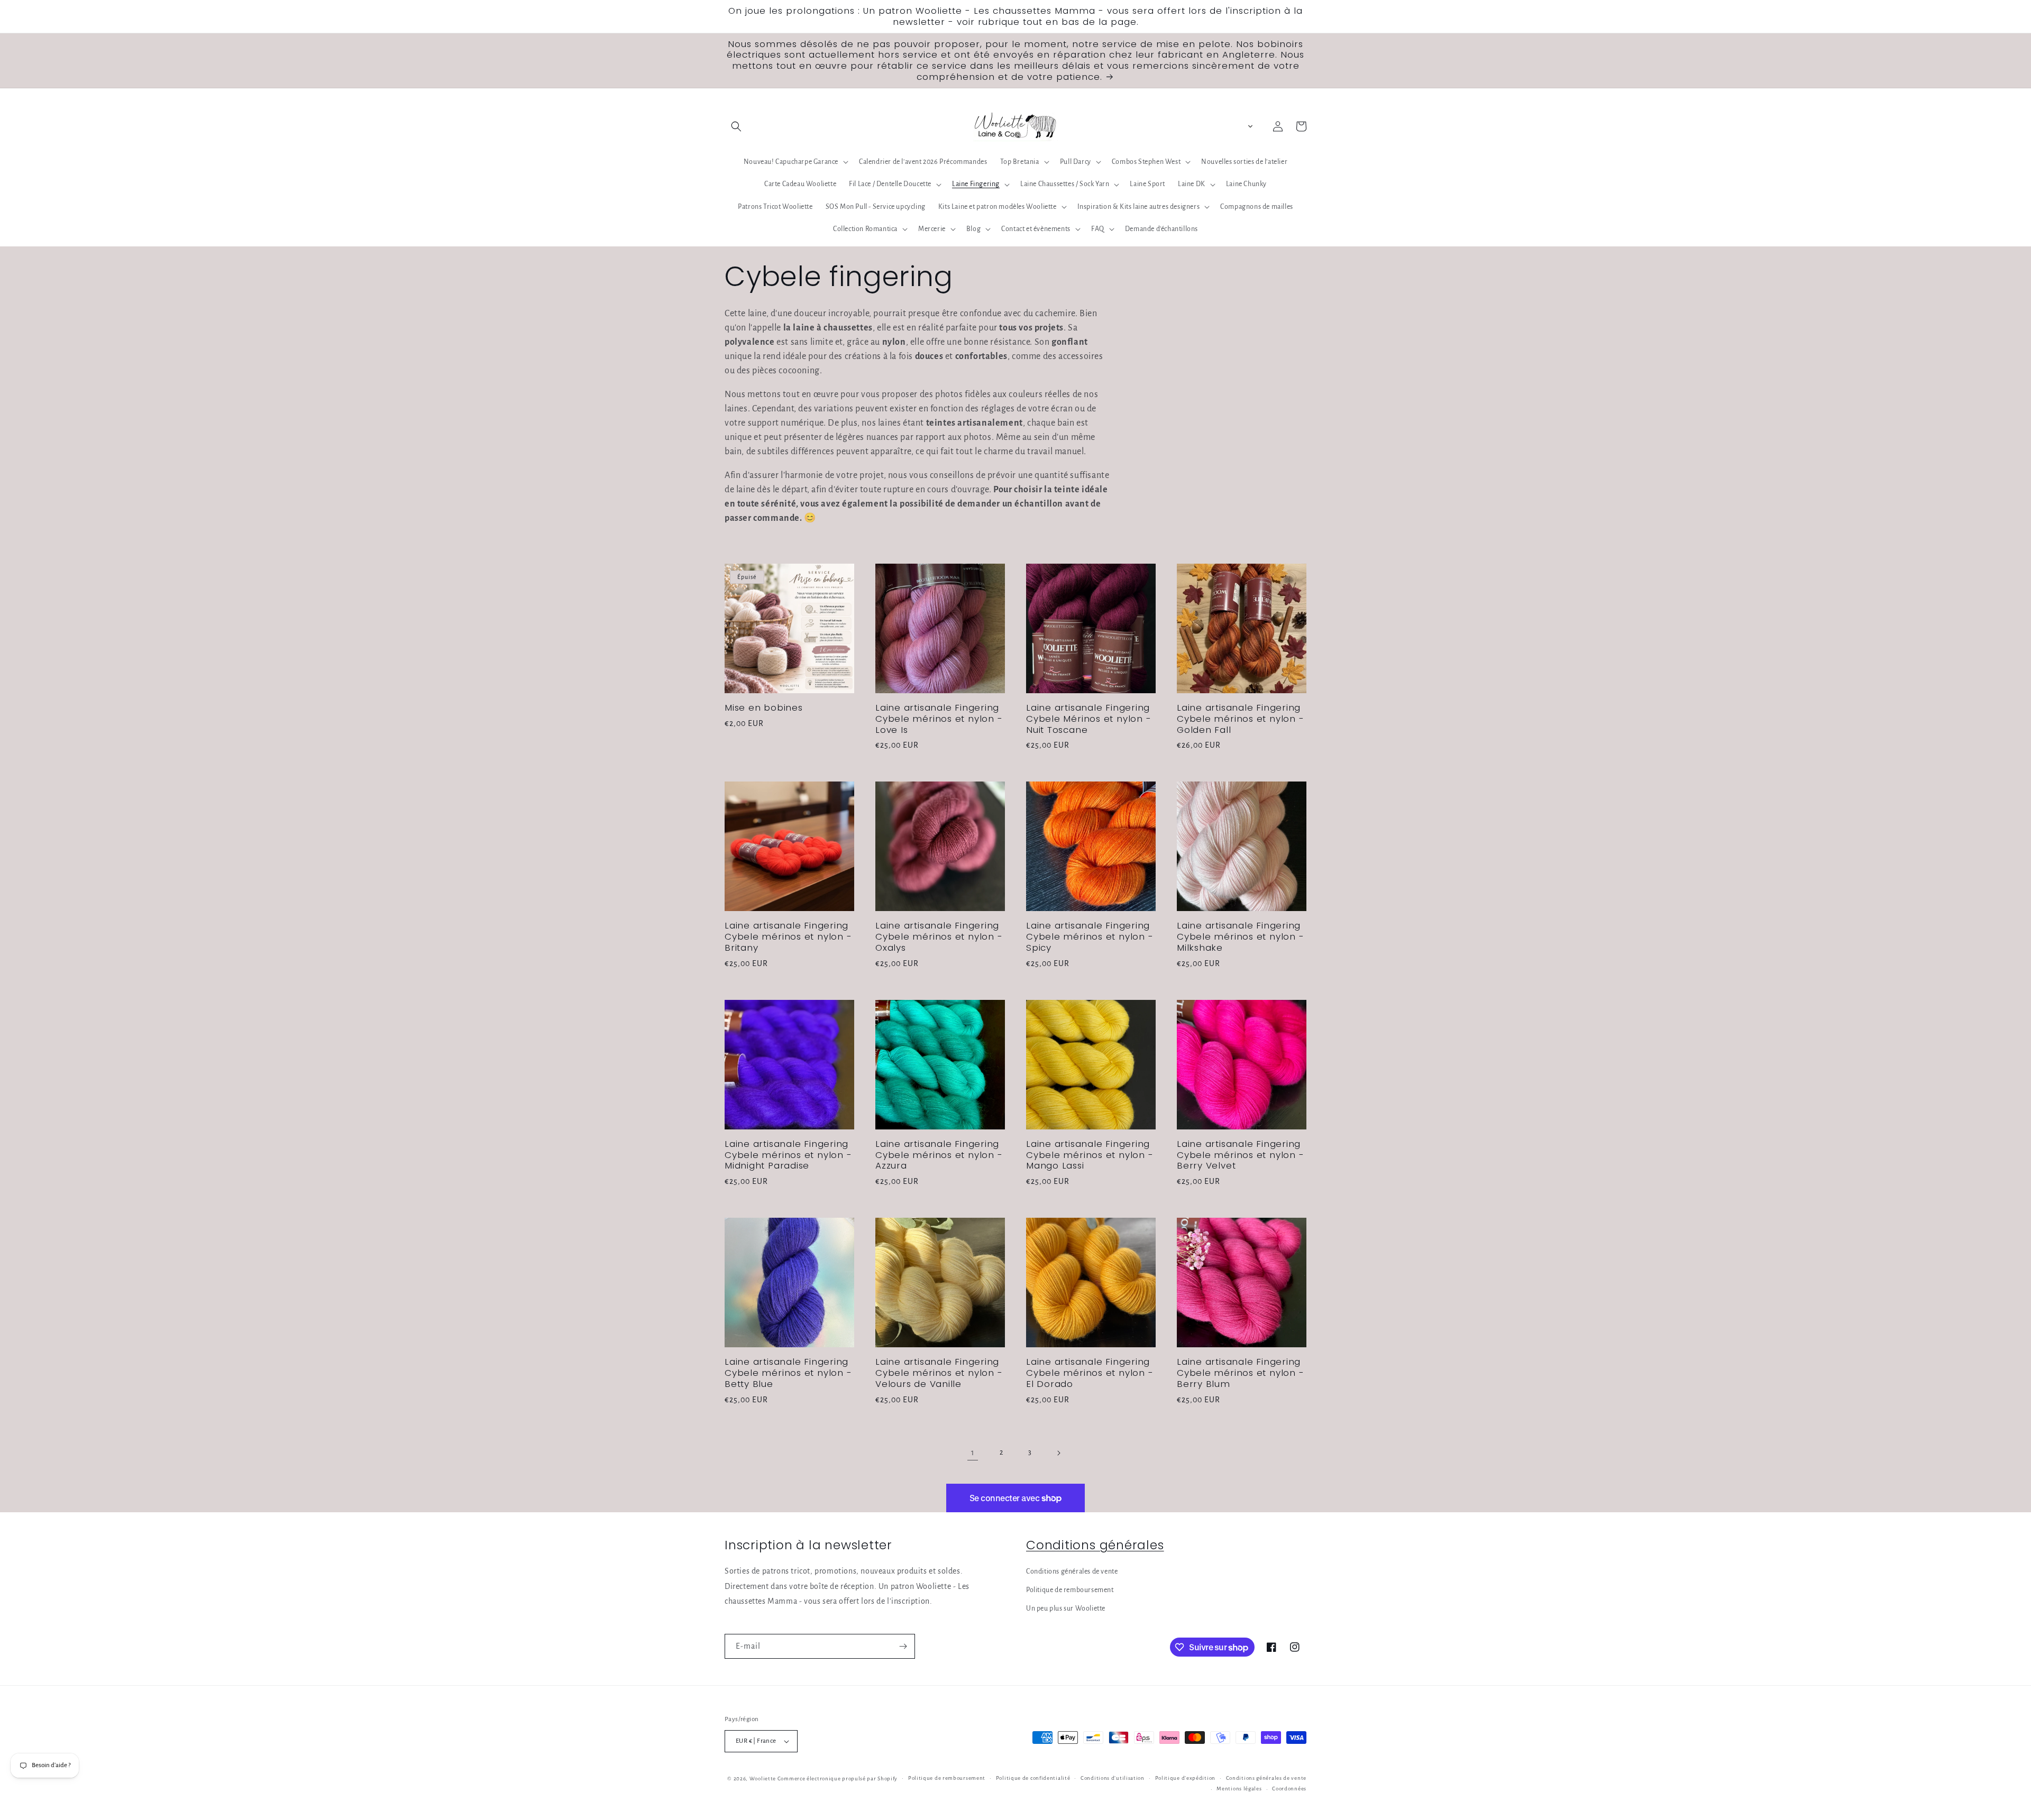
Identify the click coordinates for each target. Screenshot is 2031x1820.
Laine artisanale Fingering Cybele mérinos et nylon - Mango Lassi (1090, 1155)
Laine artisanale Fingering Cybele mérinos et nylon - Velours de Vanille (939, 1373)
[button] (736, 126)
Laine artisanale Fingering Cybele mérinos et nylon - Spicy (1090, 936)
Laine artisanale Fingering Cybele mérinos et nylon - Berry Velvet (1241, 1155)
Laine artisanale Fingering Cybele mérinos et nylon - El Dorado (1090, 1373)
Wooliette (763, 1778)
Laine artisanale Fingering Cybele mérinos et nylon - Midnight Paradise (788, 1155)
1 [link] (973, 1453)
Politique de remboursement (1070, 1590)
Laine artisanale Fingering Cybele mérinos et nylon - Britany (788, 936)
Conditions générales (1095, 1545)
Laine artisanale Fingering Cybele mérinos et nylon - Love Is (939, 719)
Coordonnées (1289, 1789)
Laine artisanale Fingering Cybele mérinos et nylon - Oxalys (939, 936)
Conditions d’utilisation (1113, 1778)
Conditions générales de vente (1072, 1571)
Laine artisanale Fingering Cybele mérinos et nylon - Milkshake (1241, 936)
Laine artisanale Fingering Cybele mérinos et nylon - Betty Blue (788, 1373)
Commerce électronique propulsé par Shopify (838, 1778)
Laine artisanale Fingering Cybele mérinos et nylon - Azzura (939, 1155)
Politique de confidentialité (1033, 1778)
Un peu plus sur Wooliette (1066, 1608)
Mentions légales (1239, 1789)
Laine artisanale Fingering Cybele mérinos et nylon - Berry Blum (1241, 1373)
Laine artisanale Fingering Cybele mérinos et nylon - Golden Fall (1241, 719)
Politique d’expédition (1185, 1778)
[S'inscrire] (903, 1646)
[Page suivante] (1058, 1453)
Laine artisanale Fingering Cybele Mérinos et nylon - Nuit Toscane (1089, 719)
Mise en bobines (764, 708)
